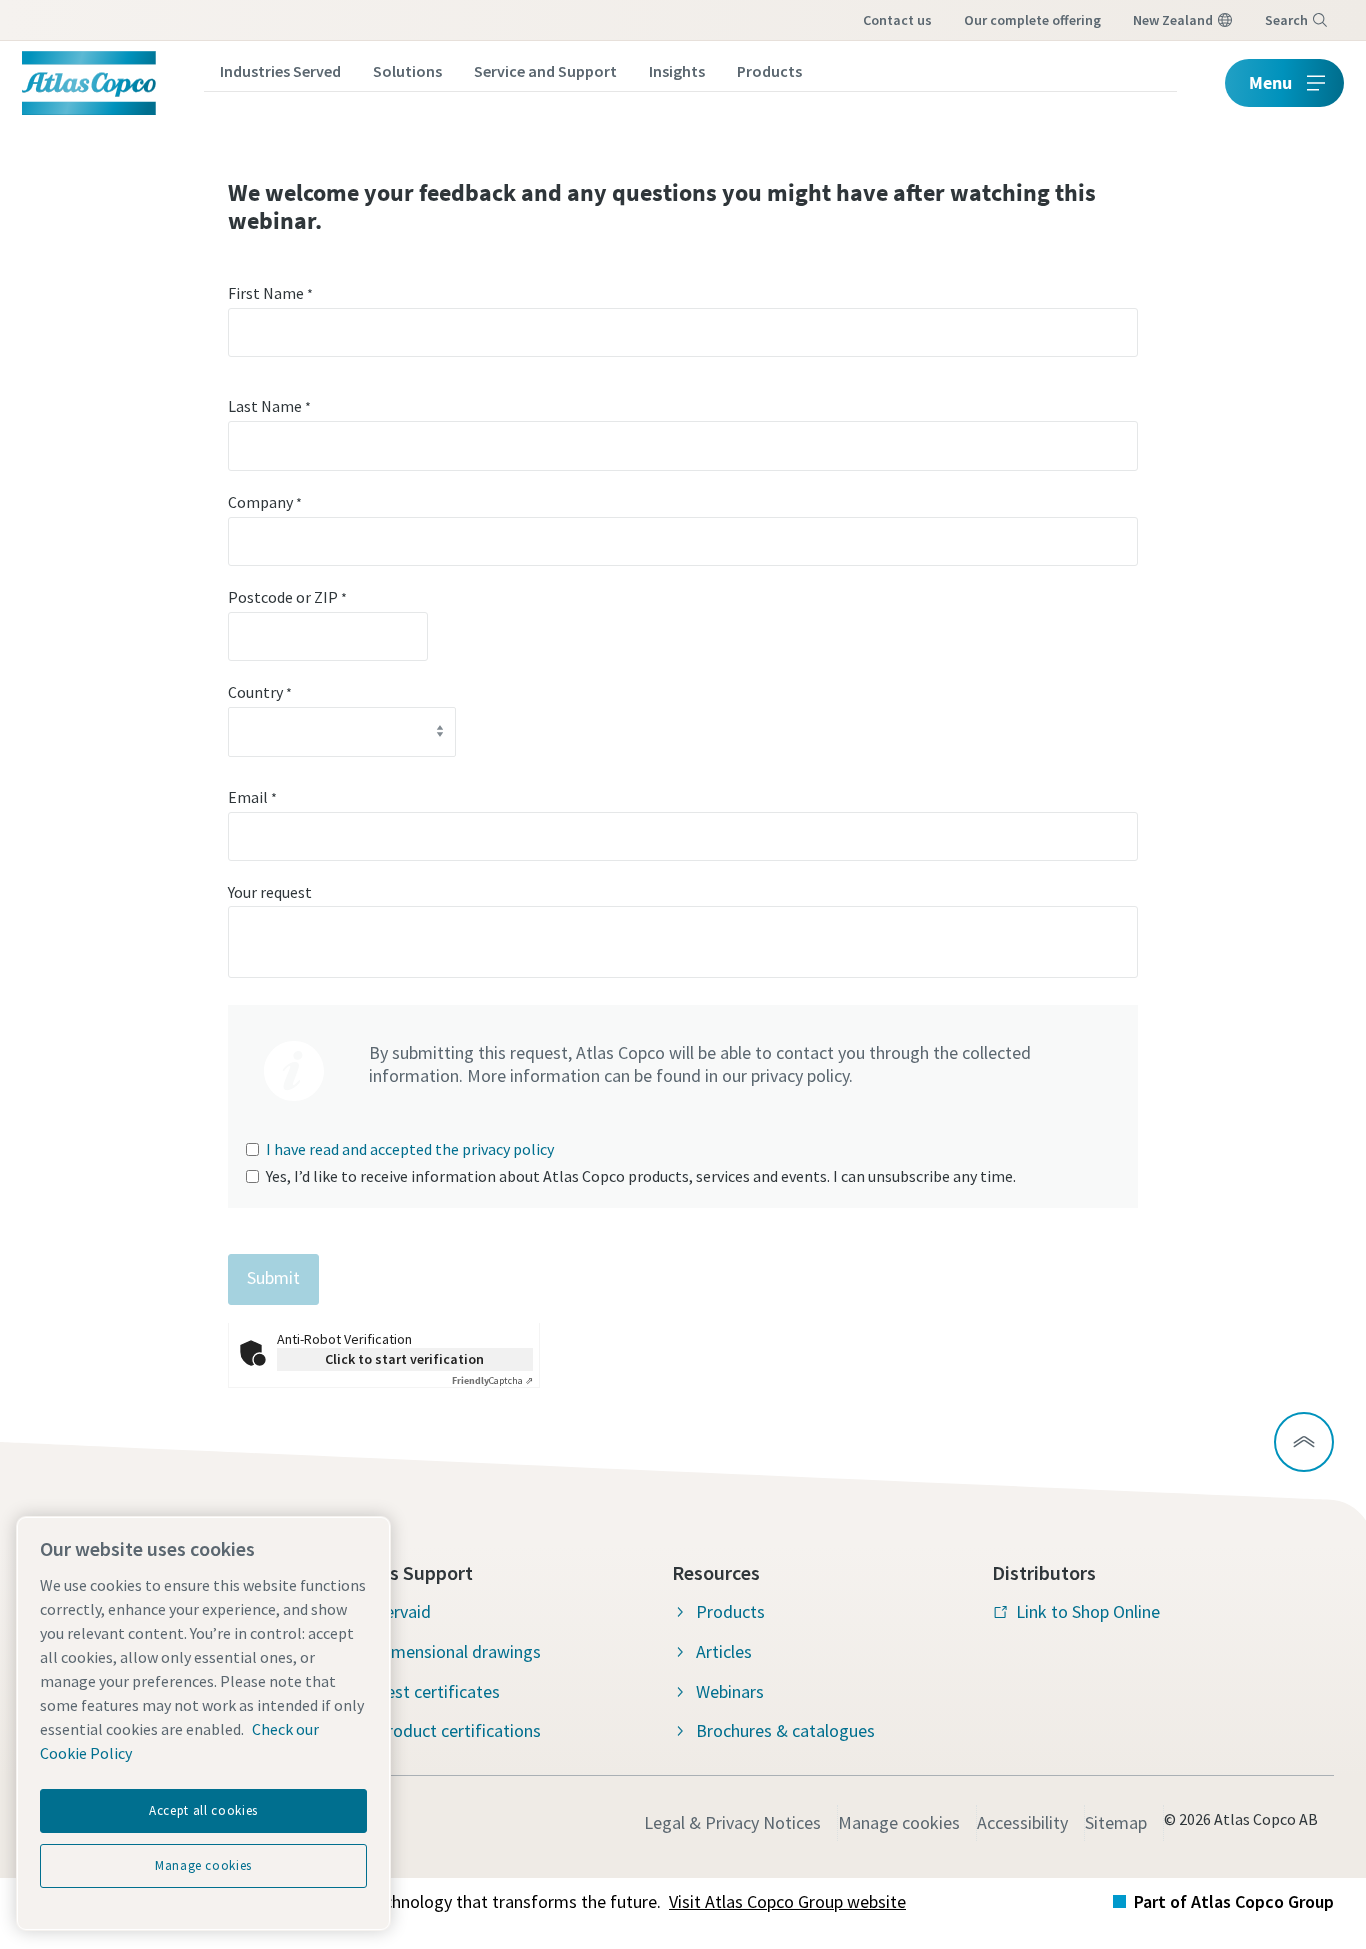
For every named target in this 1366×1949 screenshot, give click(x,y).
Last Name (269, 406)
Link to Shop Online (1088, 1611)
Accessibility (1022, 1822)
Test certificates (438, 1691)
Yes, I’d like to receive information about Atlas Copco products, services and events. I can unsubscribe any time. (641, 1176)
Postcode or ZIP (287, 597)
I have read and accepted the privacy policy (410, 1149)
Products (769, 71)
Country (260, 692)
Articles (724, 1651)
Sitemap (1116, 1822)
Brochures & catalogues (785, 1730)
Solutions (407, 71)
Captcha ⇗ (492, 1380)
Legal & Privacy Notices (732, 1822)
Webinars (730, 1691)
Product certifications (458, 1730)
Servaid (403, 1611)
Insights (677, 71)
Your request (270, 892)
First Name (270, 293)
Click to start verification (404, 1359)
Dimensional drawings (458, 1651)
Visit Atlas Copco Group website (787, 1901)
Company (265, 502)
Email (252, 797)
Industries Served (280, 71)
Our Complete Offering (1032, 20)
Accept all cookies (203, 1810)
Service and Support (545, 71)
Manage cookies (899, 1822)
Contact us (897, 20)
